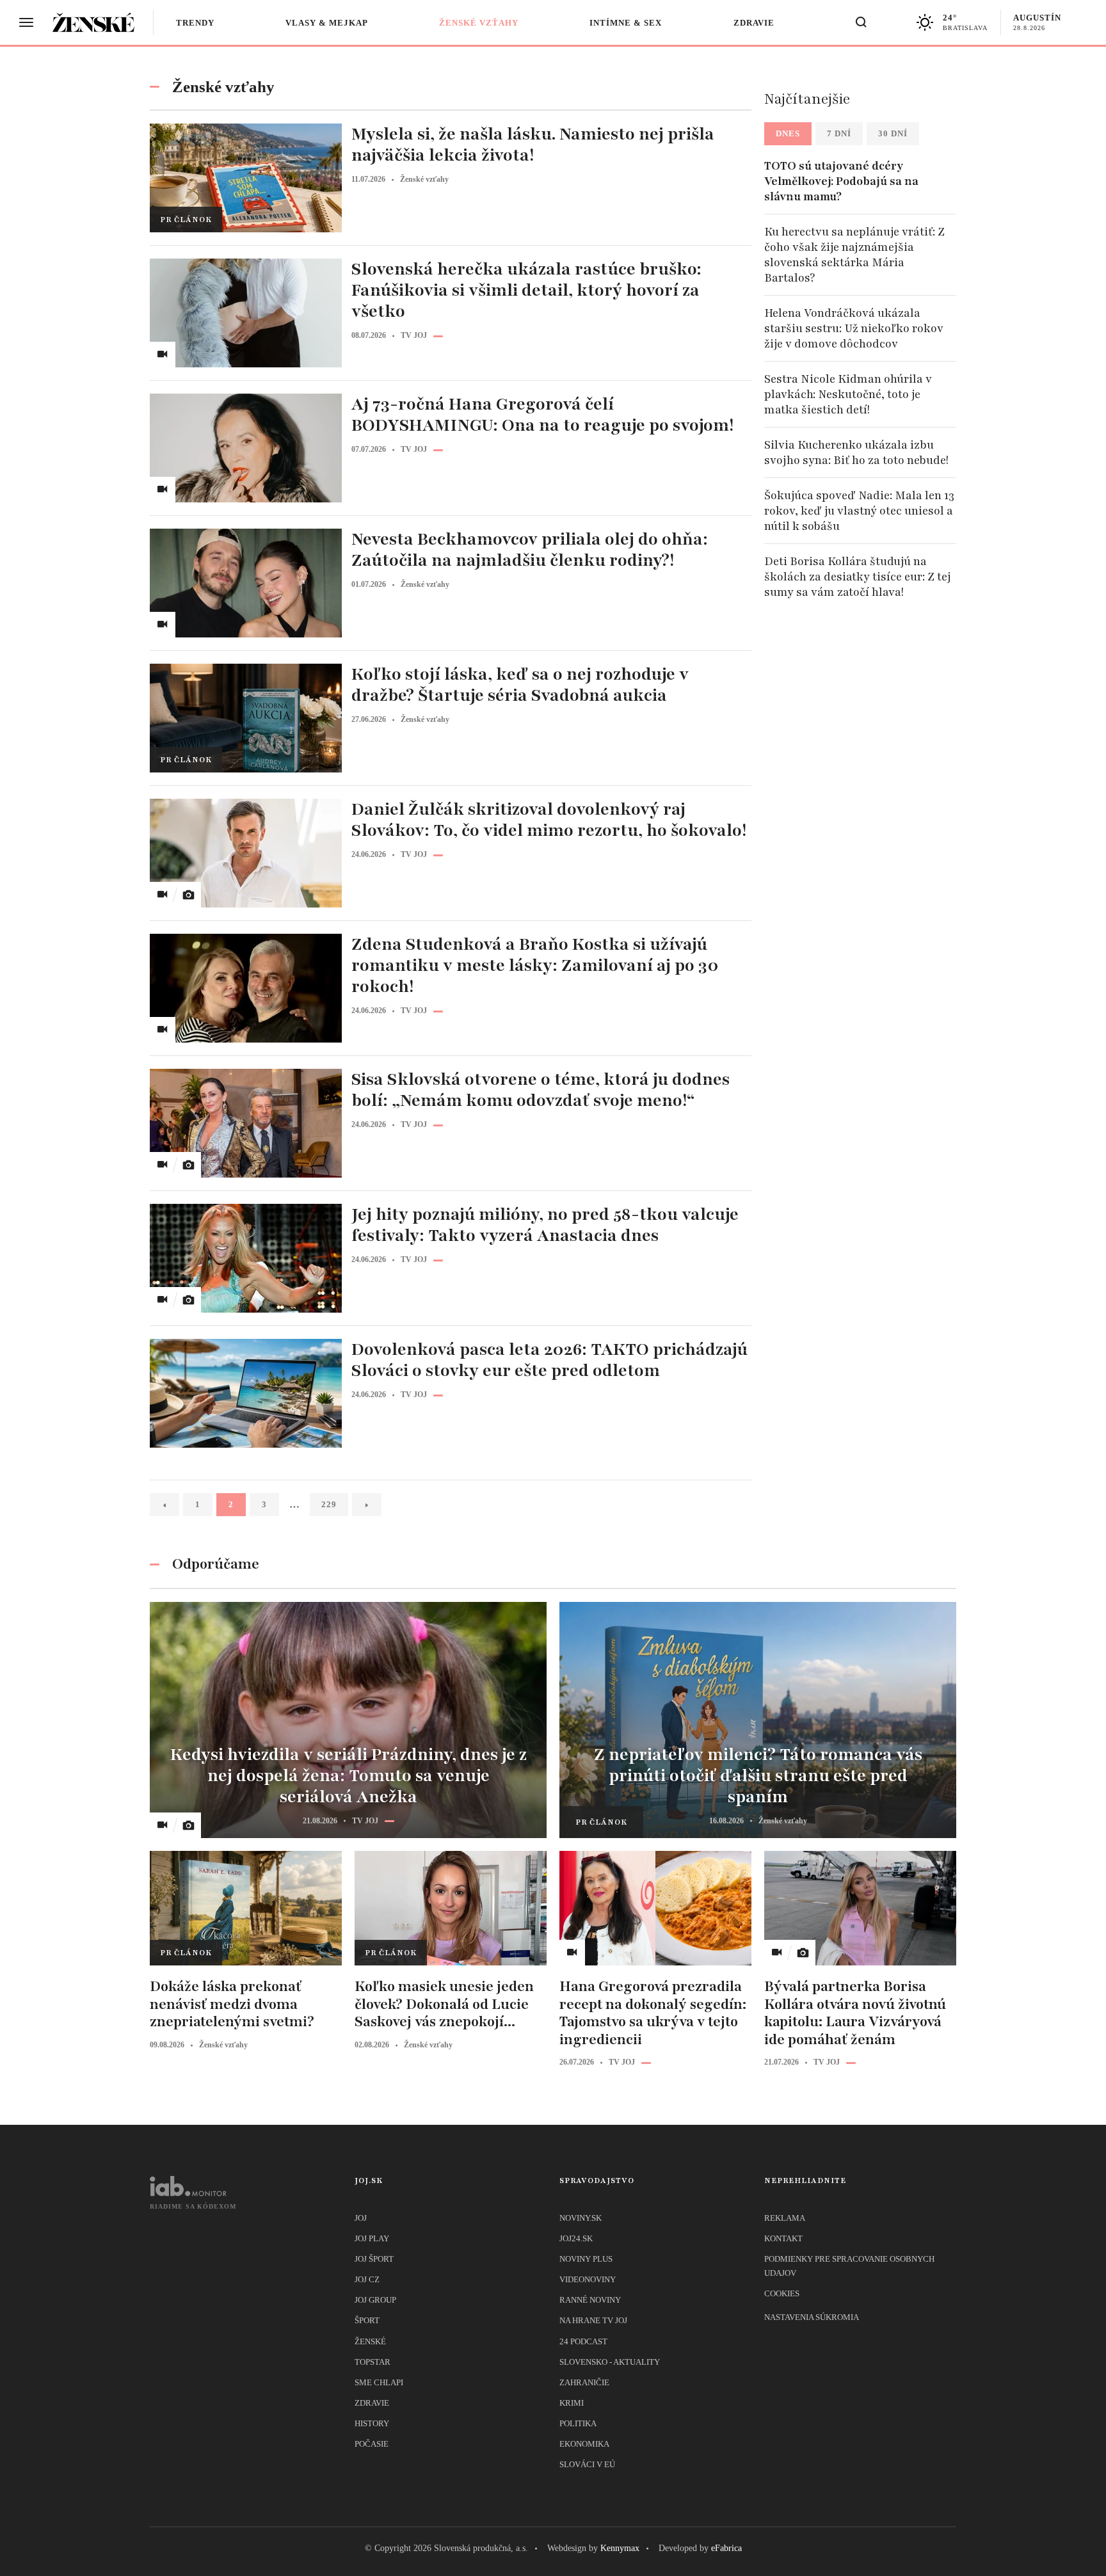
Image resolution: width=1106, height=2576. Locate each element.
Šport (367, 2320)
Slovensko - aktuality (610, 2362)
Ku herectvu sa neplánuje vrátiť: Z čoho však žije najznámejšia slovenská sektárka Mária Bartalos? (854, 255)
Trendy (195, 23)
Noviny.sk (581, 2218)
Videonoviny (588, 2279)
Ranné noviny (590, 2300)
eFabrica (726, 2548)
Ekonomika (584, 2444)
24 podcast (583, 2341)
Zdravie (754, 23)
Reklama (785, 2218)
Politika (578, 2423)
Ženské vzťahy (479, 23)
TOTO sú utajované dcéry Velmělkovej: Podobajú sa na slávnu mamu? (841, 181)
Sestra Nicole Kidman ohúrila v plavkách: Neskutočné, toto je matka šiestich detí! (848, 394)
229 (329, 1504)
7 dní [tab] (839, 133)
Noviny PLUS (586, 2259)
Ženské (370, 2341)
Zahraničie (584, 2382)
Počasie (372, 2444)
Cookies (782, 2293)
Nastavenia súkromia (812, 2317)
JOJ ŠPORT (374, 2259)
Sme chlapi (379, 2382)
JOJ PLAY (372, 2238)
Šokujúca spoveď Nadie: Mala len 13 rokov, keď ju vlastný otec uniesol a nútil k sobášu (859, 511)
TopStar (373, 2362)
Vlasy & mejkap (327, 23)
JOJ (361, 2218)
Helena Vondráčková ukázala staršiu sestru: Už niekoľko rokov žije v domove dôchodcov (854, 328)
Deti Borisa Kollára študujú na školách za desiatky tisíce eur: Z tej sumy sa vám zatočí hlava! (858, 577)
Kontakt (783, 2238)
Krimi (572, 2403)
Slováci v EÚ (587, 2464)
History (372, 2423)
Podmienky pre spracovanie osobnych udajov (849, 2266)
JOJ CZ (367, 2279)
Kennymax (620, 2548)
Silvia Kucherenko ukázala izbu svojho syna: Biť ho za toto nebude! (856, 452)
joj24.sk (576, 2238)
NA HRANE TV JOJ (593, 2320)
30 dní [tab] (893, 133)
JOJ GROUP (375, 2300)
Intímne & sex (626, 23)
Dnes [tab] (788, 133)
